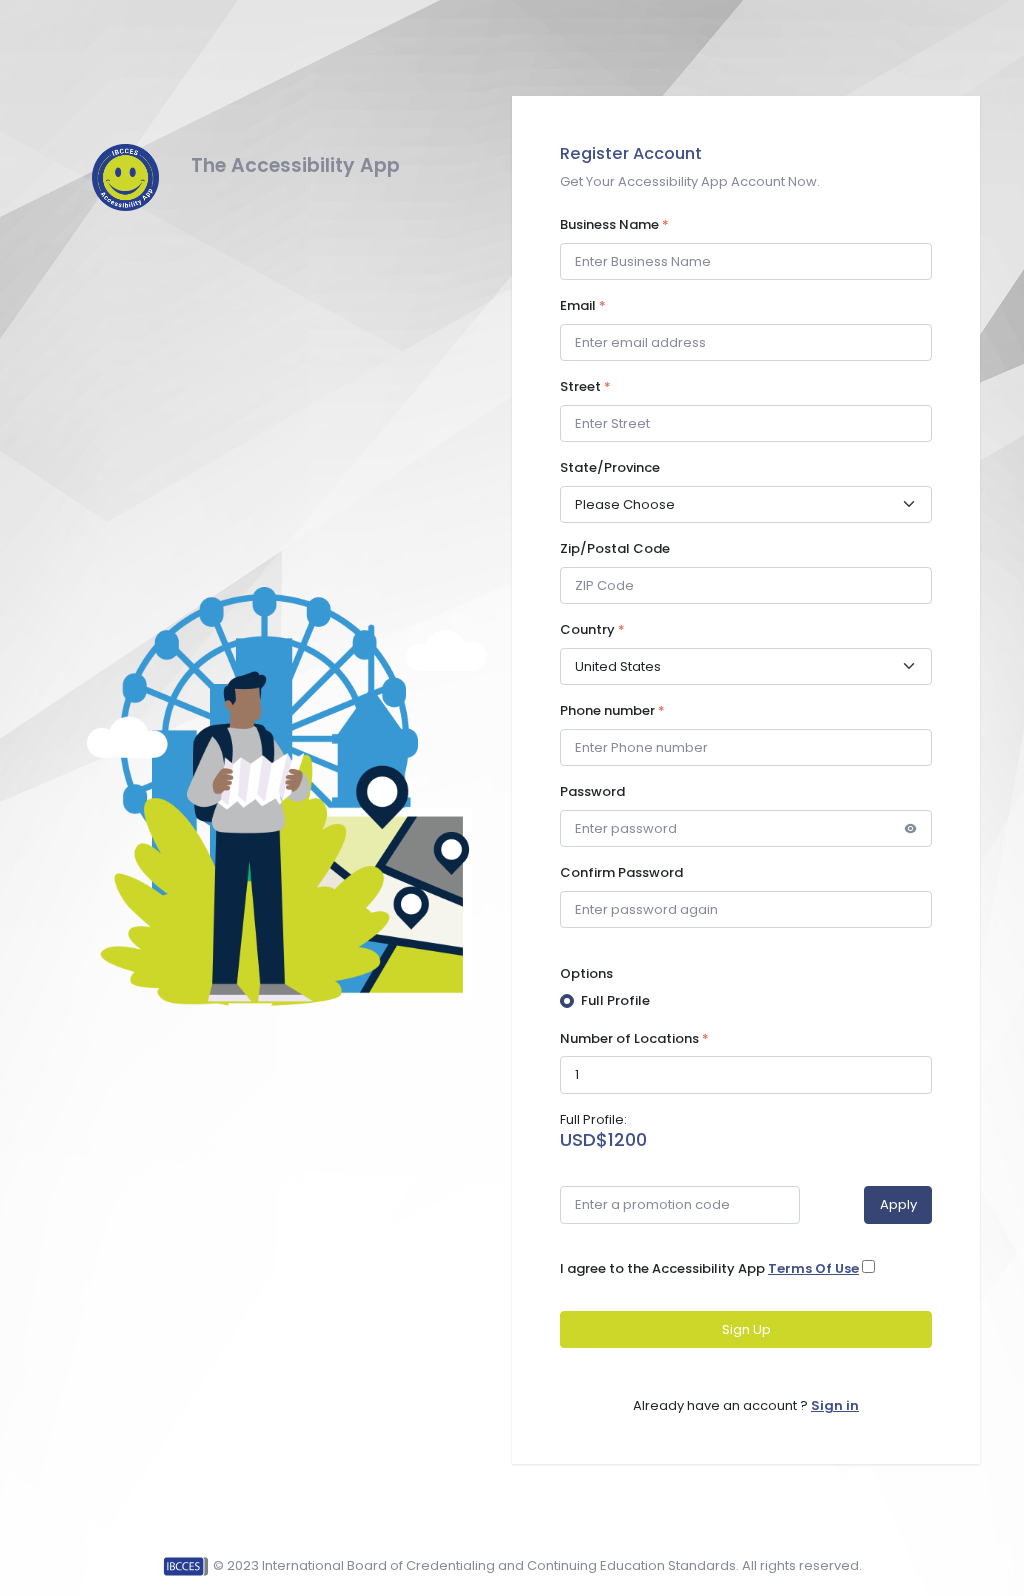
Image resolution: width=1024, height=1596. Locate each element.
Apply (898, 1204)
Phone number (612, 710)
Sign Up (746, 1329)
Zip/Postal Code (615, 548)
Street (585, 386)
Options (586, 973)
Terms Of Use (813, 1268)
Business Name (614, 224)
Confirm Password (621, 872)
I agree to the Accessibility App (709, 1268)
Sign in (835, 1405)
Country (592, 629)
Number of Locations (634, 1038)
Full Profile (615, 1000)
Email (583, 305)
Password (592, 791)
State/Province (610, 467)
